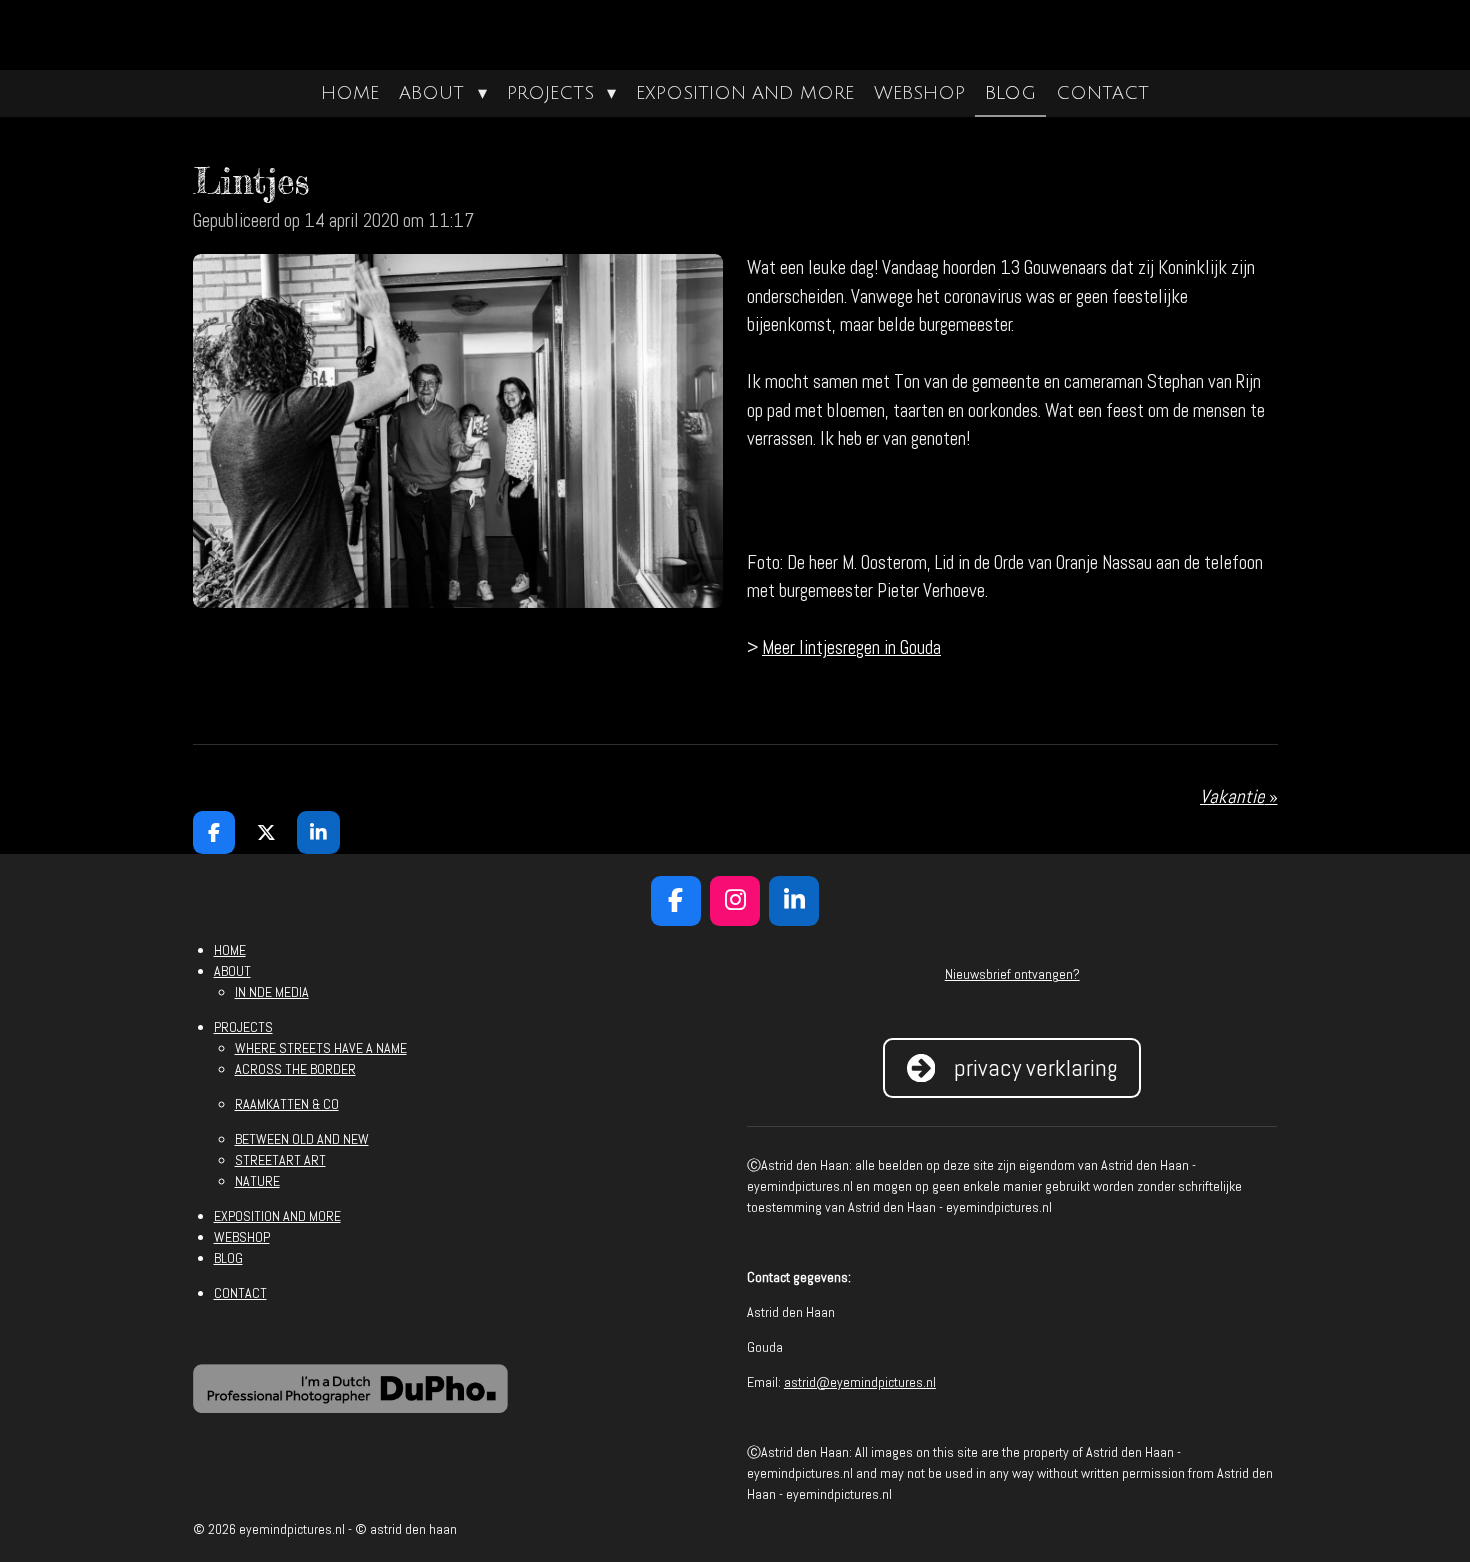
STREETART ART (280, 1160)
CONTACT (240, 1293)
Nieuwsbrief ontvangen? (1012, 974)
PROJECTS (243, 1027)
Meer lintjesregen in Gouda (851, 647)
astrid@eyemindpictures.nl (860, 1382)
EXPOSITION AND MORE (277, 1216)
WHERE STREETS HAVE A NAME (321, 1048)
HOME (230, 950)
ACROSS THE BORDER (295, 1069)
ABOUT (232, 971)
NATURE (257, 1181)
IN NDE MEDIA (272, 992)
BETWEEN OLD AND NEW (302, 1139)
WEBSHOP (242, 1237)
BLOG (228, 1258)
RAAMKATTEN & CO (287, 1104)
